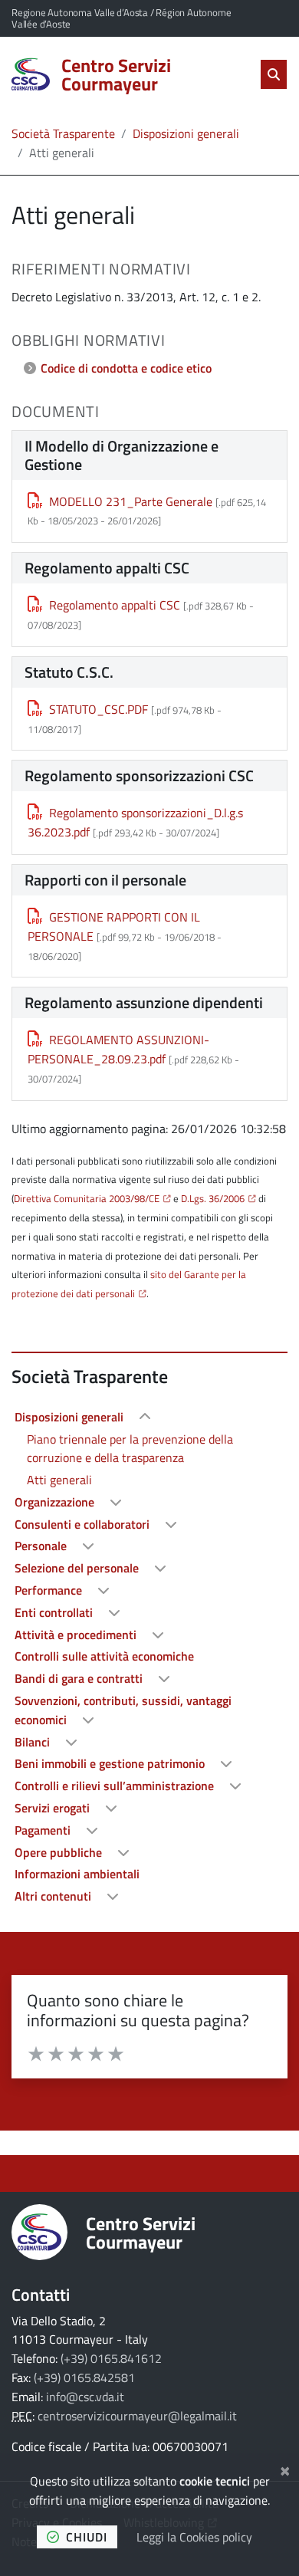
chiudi (87, 2537)
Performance (50, 1590)
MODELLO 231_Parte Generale (131, 501)
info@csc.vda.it (85, 2397)
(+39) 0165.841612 (111, 2358)
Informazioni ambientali (77, 1874)
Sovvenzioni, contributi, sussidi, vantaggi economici (123, 1710)
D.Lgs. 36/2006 (213, 1198)
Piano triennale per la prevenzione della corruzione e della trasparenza (130, 1449)
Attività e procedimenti (77, 1635)
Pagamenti (44, 1830)
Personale (42, 1546)
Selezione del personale (78, 1568)
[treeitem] (149, 1449)
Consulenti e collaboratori (84, 1524)
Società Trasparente (63, 133)
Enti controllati (55, 1612)
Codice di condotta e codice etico (126, 368)
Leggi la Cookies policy (194, 2537)
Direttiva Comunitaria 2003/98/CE (87, 1198)
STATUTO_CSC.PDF (99, 709)
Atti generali (59, 1480)
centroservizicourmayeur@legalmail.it (137, 2416)
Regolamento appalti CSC (115, 605)
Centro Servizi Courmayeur (141, 2233)
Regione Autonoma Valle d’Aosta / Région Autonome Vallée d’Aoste (121, 18)
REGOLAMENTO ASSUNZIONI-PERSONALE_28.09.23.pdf (118, 1049)
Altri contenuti (54, 1896)
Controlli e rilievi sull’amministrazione (116, 1786)
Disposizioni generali (186, 133)
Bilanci (34, 1742)
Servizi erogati (54, 1808)
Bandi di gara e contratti (80, 1678)
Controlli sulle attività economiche (104, 1656)
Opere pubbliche (60, 1852)
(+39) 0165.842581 (84, 2377)
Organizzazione (56, 1502)
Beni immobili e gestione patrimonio (111, 1763)
